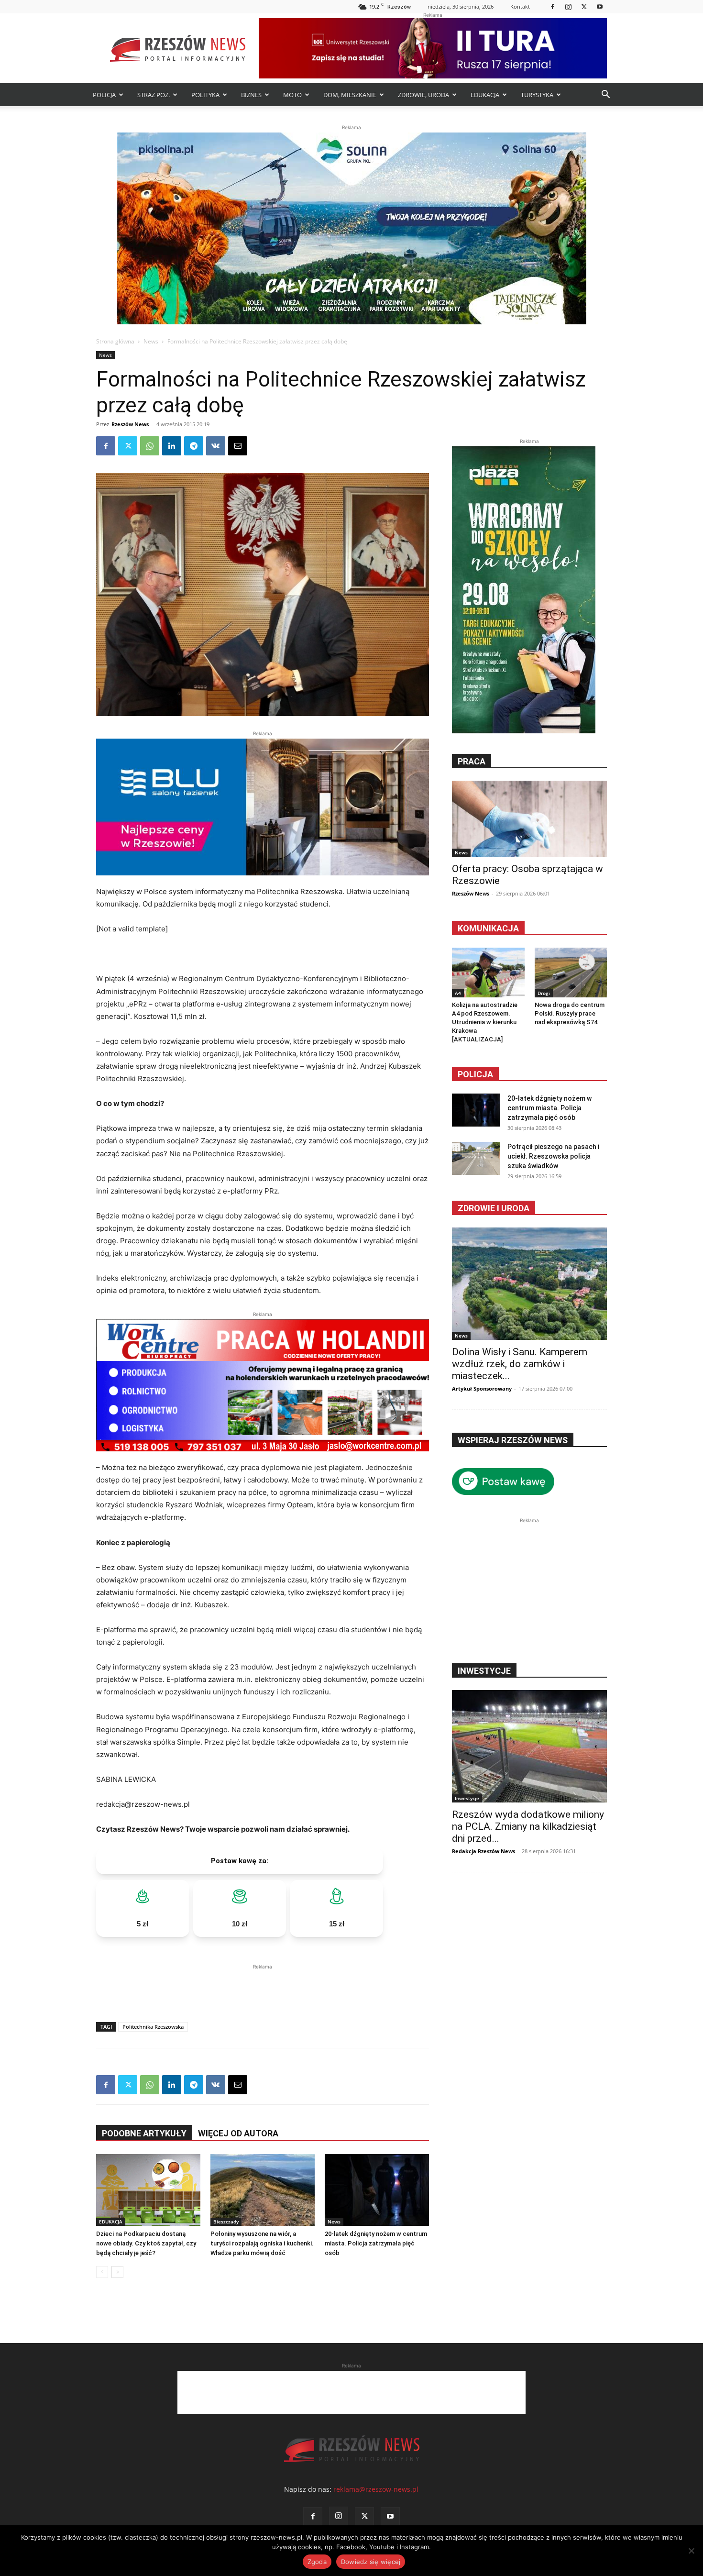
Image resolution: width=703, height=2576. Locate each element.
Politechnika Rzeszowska (153, 2027)
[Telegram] (194, 446)
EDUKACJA (485, 95)
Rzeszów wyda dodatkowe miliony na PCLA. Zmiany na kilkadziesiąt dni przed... (528, 1826)
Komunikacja (488, 928)
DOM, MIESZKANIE (350, 95)
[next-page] (117, 2272)
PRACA (472, 761)
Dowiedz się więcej (371, 2562)
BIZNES (251, 95)
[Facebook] (552, 6)
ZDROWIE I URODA (494, 1208)
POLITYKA (205, 95)
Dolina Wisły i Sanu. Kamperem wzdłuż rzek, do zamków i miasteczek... (520, 1364)
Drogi (544, 993)
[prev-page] (102, 2272)
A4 (458, 993)
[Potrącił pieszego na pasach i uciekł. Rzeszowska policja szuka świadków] (476, 1158)
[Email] (238, 446)
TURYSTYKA (537, 95)
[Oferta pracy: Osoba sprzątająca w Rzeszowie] (529, 819)
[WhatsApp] (150, 446)
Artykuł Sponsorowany (482, 1388)
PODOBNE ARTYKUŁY (144, 2133)
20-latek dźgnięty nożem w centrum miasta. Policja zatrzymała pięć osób (376, 2243)
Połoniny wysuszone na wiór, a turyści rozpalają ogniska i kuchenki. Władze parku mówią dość (262, 2243)
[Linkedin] (172, 446)
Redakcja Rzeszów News (483, 1851)
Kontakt (520, 6)
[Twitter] (584, 6)
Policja (475, 1074)
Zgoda (317, 2562)
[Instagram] (568, 6)
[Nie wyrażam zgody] (691, 2551)
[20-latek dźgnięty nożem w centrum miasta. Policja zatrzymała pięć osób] (377, 2190)
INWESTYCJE (484, 1671)
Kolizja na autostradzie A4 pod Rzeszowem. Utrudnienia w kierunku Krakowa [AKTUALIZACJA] (485, 1022)
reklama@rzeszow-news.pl (376, 2489)
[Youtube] (600, 6)
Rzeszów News (130, 424)
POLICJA (104, 95)
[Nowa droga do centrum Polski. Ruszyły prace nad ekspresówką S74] (571, 973)
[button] (605, 95)
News (151, 341)
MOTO (292, 95)
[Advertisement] (263, 1986)
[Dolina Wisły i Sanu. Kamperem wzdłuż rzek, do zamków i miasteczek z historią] (529, 1284)
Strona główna (115, 341)
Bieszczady (226, 2222)
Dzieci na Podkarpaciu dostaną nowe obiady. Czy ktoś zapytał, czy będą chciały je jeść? (146, 2243)
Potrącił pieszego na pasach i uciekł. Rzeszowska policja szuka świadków (553, 1156)
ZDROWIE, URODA (423, 95)
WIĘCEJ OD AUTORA (238, 2133)
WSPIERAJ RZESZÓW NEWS (513, 1440)
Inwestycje (467, 1798)
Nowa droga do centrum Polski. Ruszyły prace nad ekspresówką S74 (570, 1013)
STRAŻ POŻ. (154, 95)
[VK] (216, 446)
